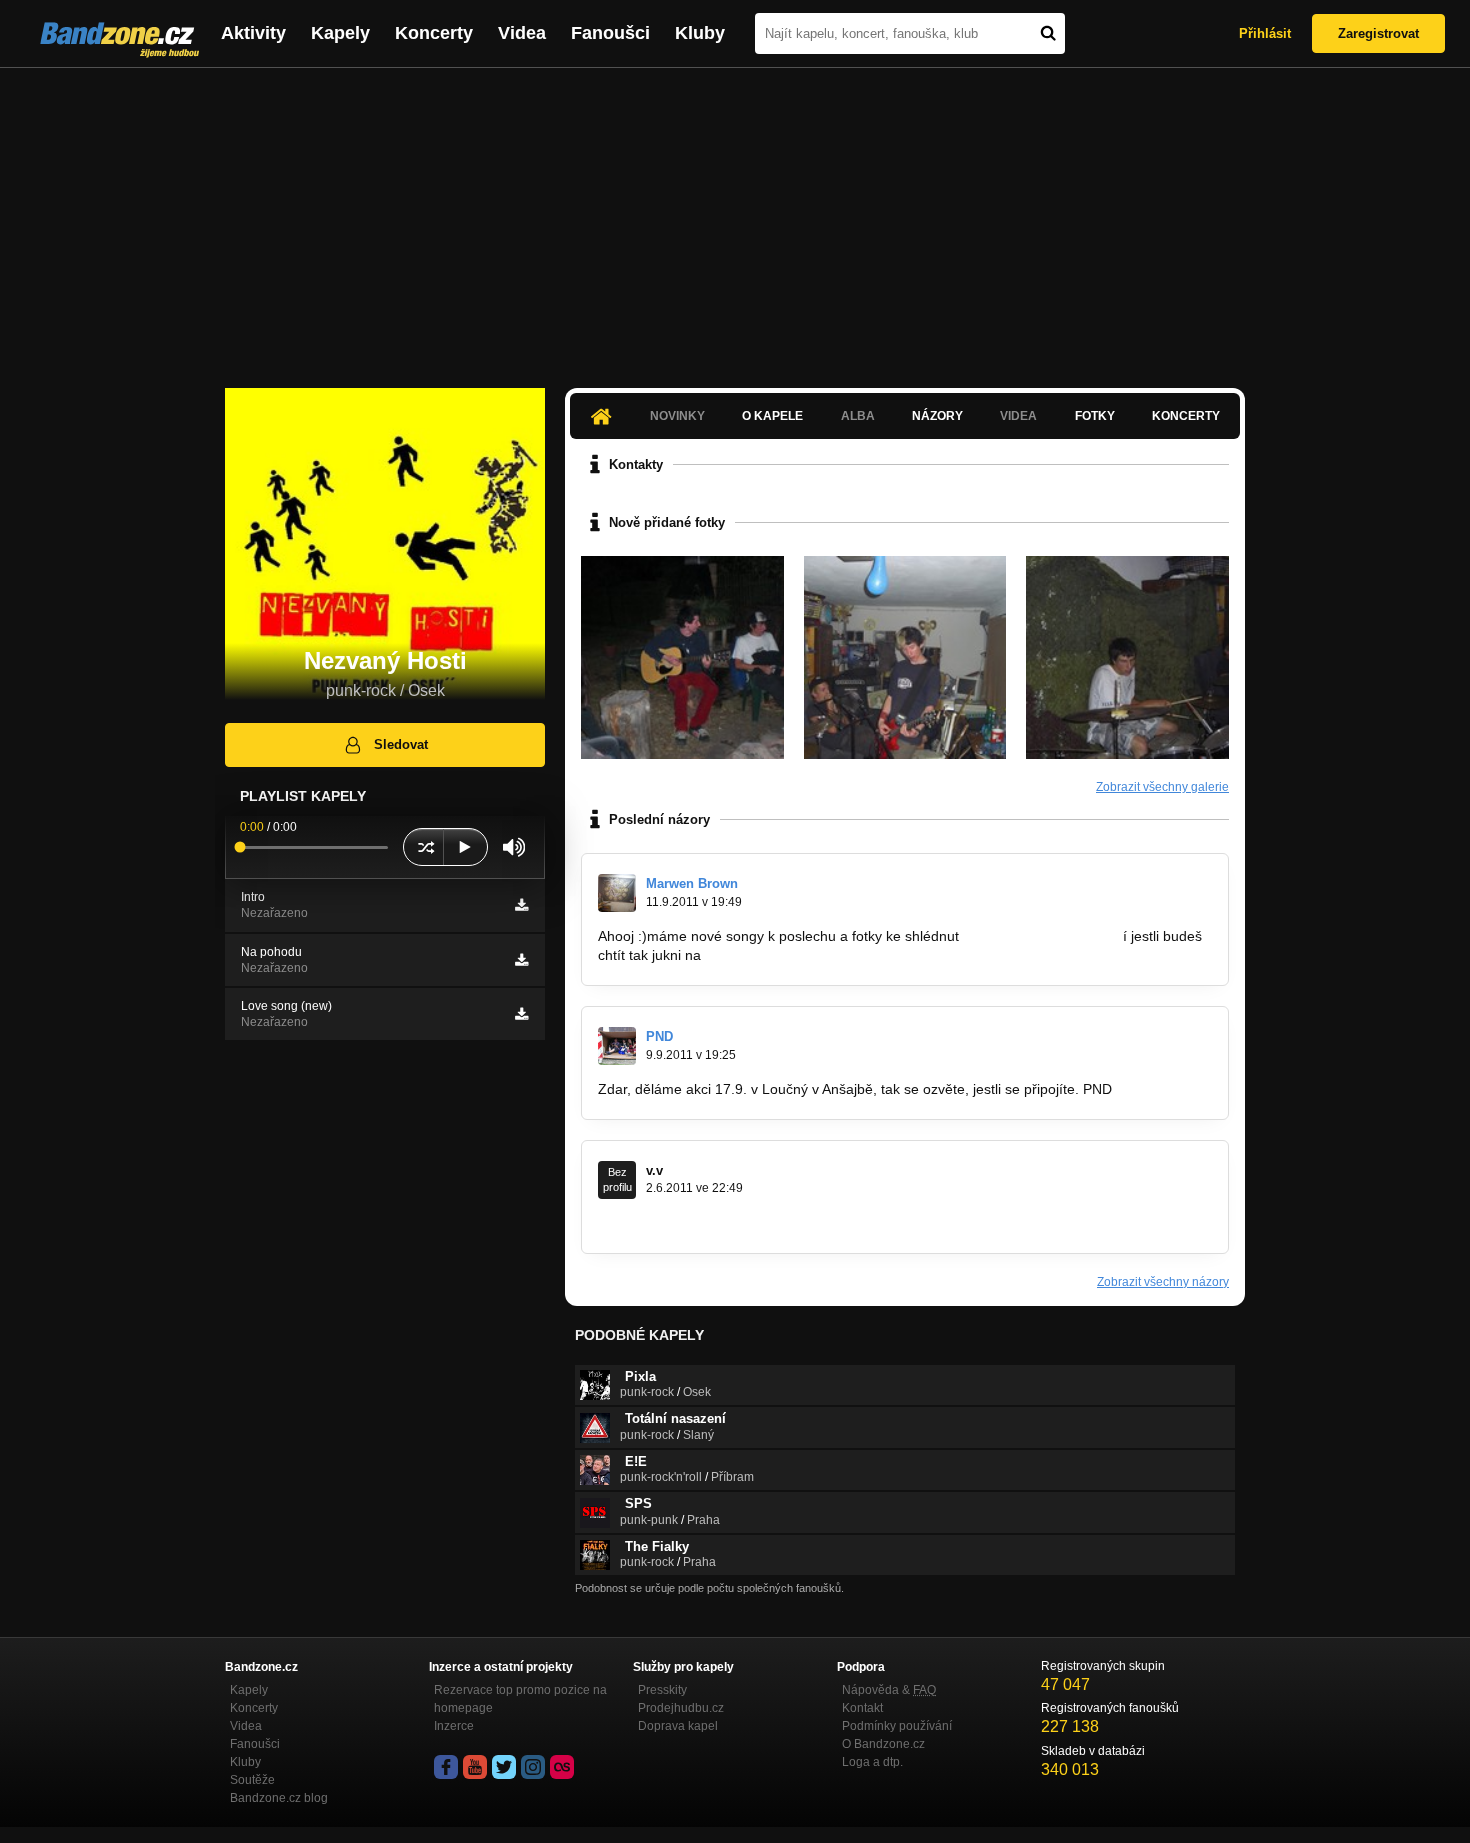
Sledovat (401, 744)
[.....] (905, 657)
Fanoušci (610, 33)
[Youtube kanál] (475, 1767)
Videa (522, 33)
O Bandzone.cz (883, 1744)
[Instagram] (533, 1767)
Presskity (662, 1690)
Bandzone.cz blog (279, 1798)
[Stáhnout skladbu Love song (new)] (521, 1014)
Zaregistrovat (1378, 33)
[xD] (682, 657)
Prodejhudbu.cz (681, 1708)
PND (659, 1036)
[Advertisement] (735, 218)
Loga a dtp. (872, 1762)
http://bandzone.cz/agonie (1041, 936)
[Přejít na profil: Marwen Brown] (617, 893)
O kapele (772, 416)
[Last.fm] (562, 1767)
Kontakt (862, 1708)
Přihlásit (1265, 33)
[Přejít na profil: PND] (617, 1046)
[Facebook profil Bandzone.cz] (446, 1767)
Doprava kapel (678, 1726)
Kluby (700, 33)
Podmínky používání (897, 1726)
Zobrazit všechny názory (1163, 1282)
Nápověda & (889, 1690)
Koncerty (434, 33)
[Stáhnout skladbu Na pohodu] (521, 960)
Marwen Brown (692, 883)
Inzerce (454, 1726)
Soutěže (252, 1780)
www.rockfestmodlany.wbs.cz (689, 1223)
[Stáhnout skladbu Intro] (521, 905)
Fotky (1095, 416)
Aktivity (253, 33)
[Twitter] (504, 1767)
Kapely (340, 33)
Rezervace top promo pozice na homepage (520, 1699)
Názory (937, 416)
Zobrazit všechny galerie (1162, 787)
